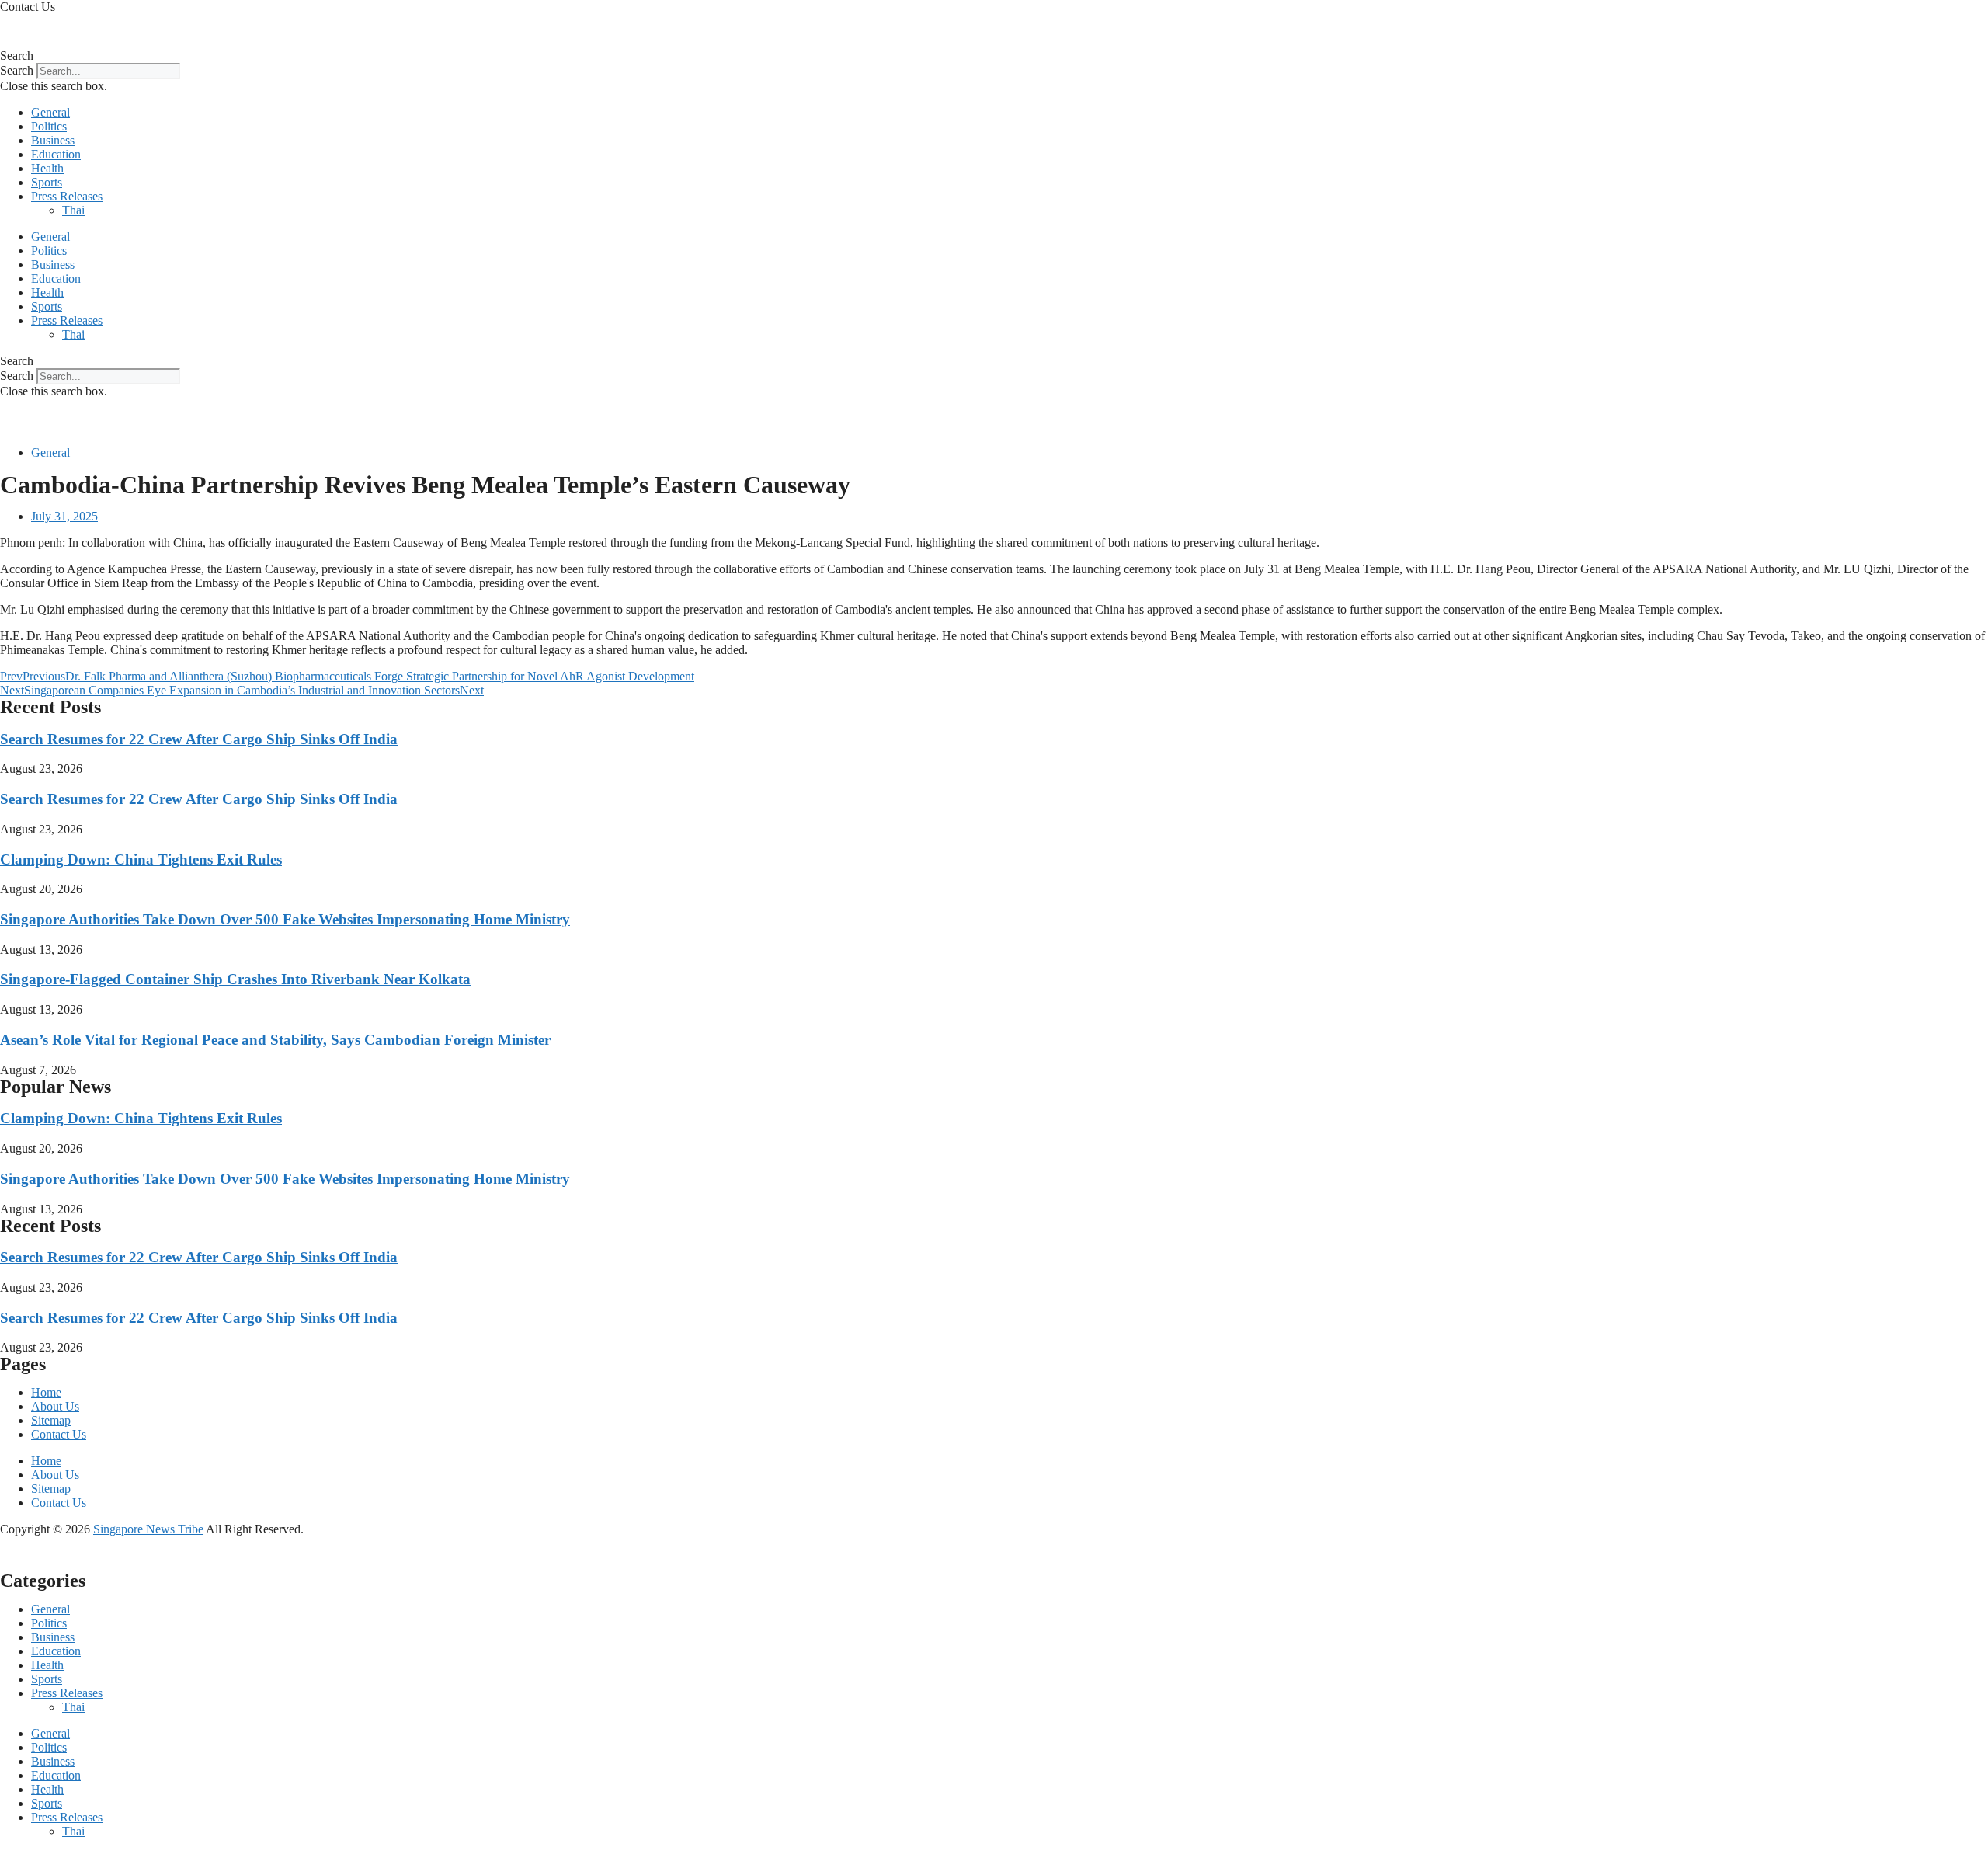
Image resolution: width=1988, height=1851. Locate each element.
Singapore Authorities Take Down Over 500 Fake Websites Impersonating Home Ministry (285, 919)
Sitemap (51, 1420)
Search (17, 70)
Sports (47, 182)
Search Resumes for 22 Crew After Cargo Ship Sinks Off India (199, 739)
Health (47, 168)
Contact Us (59, 1434)
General (50, 112)
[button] (994, 56)
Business (53, 140)
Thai (73, 210)
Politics (49, 126)
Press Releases (67, 196)
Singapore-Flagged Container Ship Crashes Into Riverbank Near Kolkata (235, 979)
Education (56, 154)
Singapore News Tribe (148, 1529)
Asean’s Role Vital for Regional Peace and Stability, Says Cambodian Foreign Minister (275, 1040)
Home (46, 1392)
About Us (55, 1406)
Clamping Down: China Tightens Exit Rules (141, 859)
